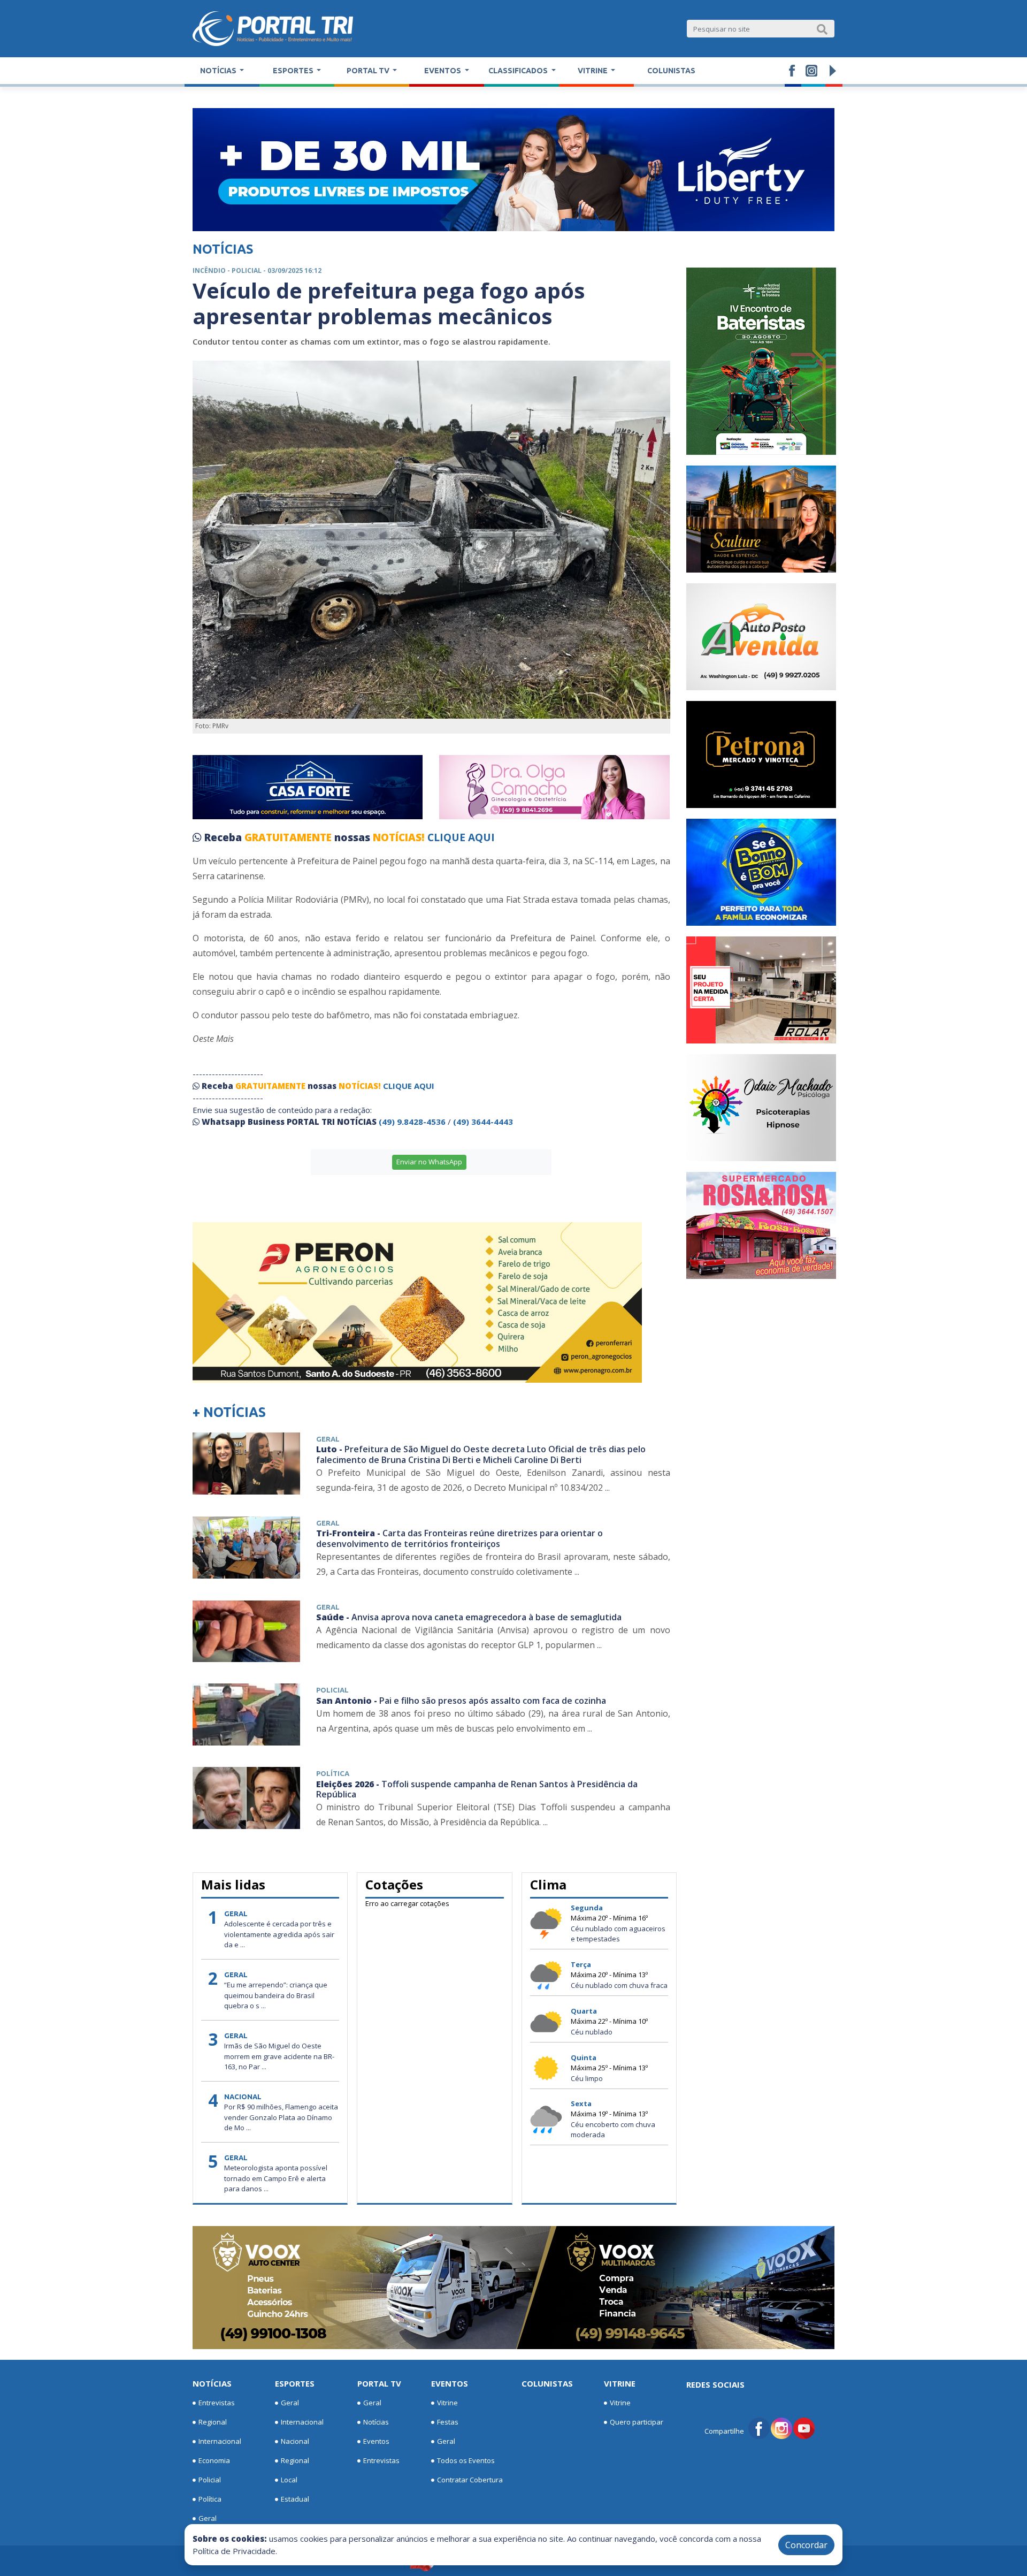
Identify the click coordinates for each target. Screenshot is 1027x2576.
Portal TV (379, 2383)
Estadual (295, 2499)
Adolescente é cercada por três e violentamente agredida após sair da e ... (279, 1934)
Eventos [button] (443, 71)
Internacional (220, 2441)
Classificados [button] (519, 71)
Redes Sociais (715, 2384)
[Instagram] (781, 2428)
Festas (448, 2422)
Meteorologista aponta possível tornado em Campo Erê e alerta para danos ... (276, 2178)
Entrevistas (217, 2403)
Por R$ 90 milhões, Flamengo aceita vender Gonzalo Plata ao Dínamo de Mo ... (281, 2117)
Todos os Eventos (466, 2460)
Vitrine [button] (593, 71)
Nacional (295, 2441)
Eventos (376, 2441)
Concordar (806, 2545)
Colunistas (671, 71)
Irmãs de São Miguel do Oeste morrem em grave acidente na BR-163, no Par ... (279, 2056)
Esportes (295, 2383)
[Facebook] (759, 2428)
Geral (208, 2518)
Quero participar (637, 2422)
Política (210, 2499)
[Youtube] (804, 2428)
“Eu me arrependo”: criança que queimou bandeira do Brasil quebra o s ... (276, 1995)
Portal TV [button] (369, 71)
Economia (214, 2460)
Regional (213, 2422)
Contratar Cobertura (470, 2480)
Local (289, 2480)
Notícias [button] (219, 71)
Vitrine (447, 2403)
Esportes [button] (294, 71)
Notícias (212, 2383)
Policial (210, 2480)
